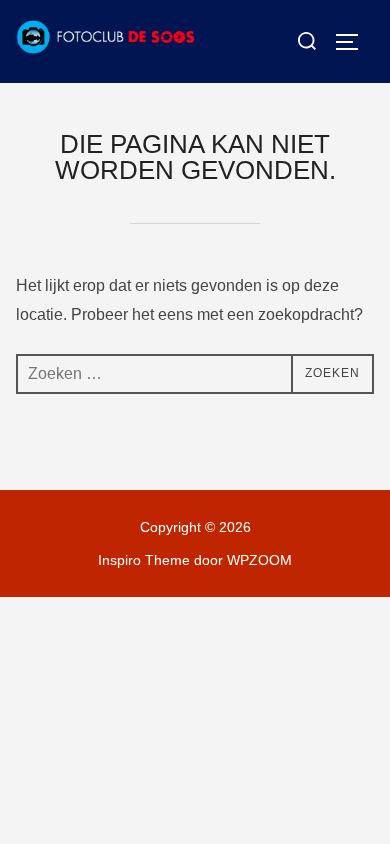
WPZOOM (259, 560)
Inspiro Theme (144, 560)
